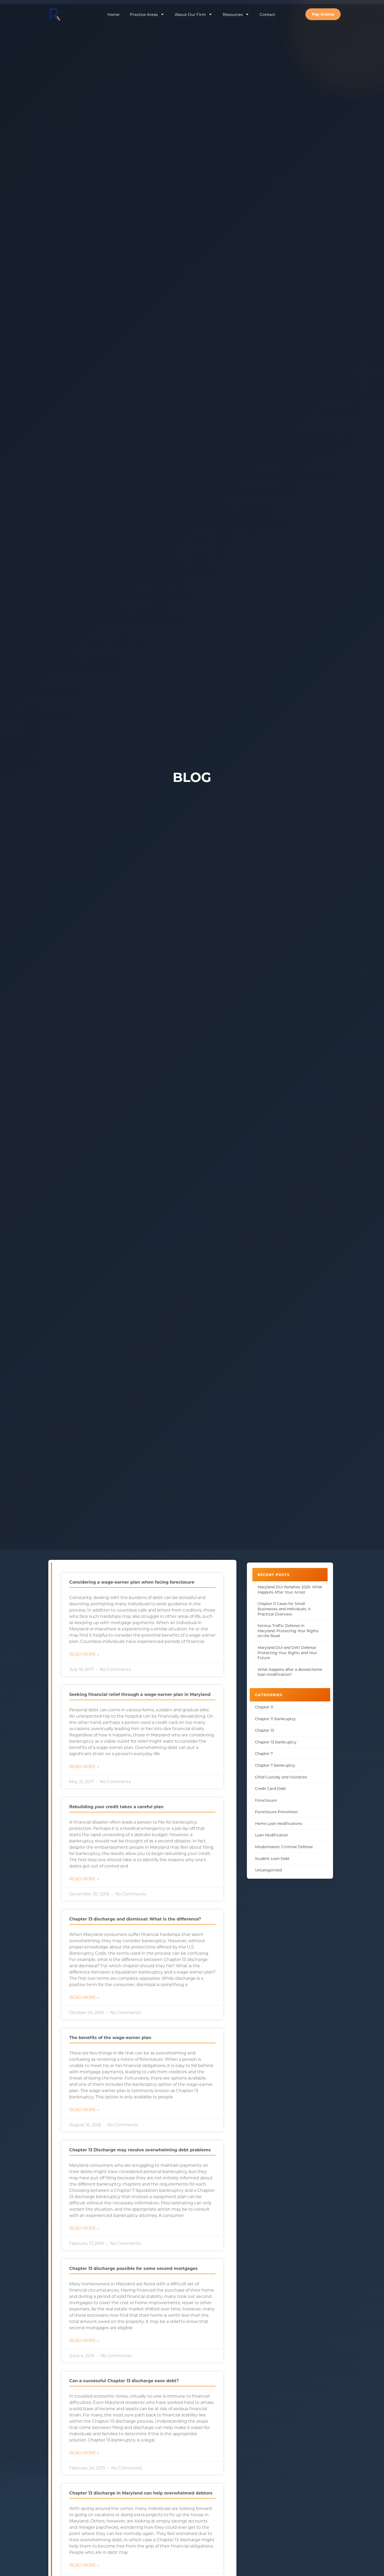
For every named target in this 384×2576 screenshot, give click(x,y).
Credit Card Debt (270, 1788)
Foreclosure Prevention (276, 1812)
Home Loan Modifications (279, 1823)
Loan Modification (272, 1835)
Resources (233, 14)
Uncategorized (268, 1870)
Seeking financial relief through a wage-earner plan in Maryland (140, 1694)
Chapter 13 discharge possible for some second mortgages (133, 2268)
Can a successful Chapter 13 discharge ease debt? (124, 2381)
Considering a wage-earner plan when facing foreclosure (132, 1582)
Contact (267, 14)
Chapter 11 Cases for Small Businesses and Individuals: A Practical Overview (284, 1609)
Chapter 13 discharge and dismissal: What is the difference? (135, 1919)
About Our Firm (190, 14)
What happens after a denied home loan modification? (290, 1672)
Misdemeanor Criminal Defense (284, 1847)
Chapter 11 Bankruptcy (275, 1719)
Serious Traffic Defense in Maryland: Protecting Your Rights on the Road (288, 1631)
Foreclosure (266, 1800)
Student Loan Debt (272, 1858)
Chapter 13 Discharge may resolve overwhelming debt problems (140, 2150)
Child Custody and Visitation (281, 1777)
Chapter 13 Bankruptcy (276, 1742)
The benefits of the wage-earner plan (110, 2037)
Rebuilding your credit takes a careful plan (116, 1807)
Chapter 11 (264, 1707)
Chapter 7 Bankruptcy (275, 1765)
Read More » (84, 1654)
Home (113, 14)
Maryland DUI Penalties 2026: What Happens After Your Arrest (290, 1589)
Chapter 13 (264, 1730)
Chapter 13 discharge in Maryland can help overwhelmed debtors (141, 2493)
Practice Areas (144, 14)
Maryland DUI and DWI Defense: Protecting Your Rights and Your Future (287, 1653)
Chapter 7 (264, 1754)
